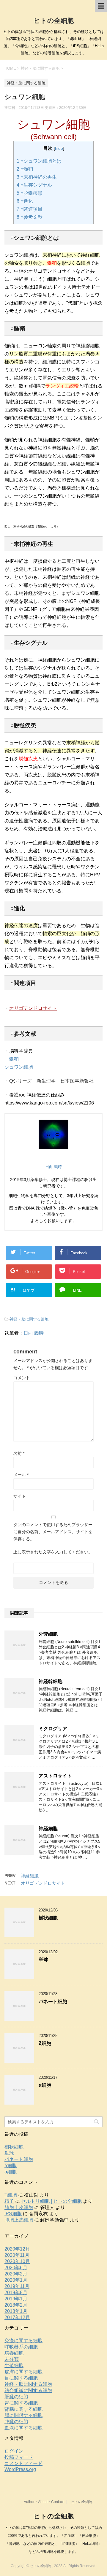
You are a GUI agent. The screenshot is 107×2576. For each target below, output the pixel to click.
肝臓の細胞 (16, 2397)
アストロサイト (55, 1776)
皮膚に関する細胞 (23, 2372)
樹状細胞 (48, 1918)
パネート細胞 (53, 2001)
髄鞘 (12, 1059)
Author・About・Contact (44, 2502)
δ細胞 (45, 2043)
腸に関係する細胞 (23, 2415)
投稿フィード (19, 2457)
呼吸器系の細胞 (21, 2347)
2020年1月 (16, 2280)
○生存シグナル (34, 185)
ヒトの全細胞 (54, 21)
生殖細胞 (14, 2366)
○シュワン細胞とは (39, 161)
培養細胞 (14, 2353)
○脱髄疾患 (30, 193)
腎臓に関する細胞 (23, 2409)
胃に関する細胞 (21, 2403)
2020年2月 (16, 2274)
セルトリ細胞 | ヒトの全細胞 (51, 2201)
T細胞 (11, 2195)
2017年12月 (17, 2317)
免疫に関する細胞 (23, 2341)
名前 (19, 1453)
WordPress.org (20, 2469)
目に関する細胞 (21, 2378)
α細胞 (45, 2085)
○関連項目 (30, 209)
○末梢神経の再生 (37, 177)
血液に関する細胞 (23, 2428)
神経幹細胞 (51, 1681)
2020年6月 (16, 2268)
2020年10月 (17, 2261)
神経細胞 (48, 1829)
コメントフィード (23, 2463)
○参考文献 (30, 217)
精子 (9, 2201)
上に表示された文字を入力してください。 (53, 1552)
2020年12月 (17, 2249)
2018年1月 (16, 2311)
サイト (20, 1496)
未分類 (12, 2359)
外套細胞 (48, 1634)
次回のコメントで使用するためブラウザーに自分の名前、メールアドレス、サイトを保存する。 (53, 1532)
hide (59, 148)
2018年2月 (16, 2305)
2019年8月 (16, 2293)
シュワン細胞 (19, 1067)
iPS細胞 (13, 2214)
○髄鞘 (25, 169)
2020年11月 (17, 2255)
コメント (22, 1378)
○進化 (25, 201)
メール (21, 1475)
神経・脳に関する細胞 (29, 1319)
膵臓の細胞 (16, 2422)
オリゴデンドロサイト (33, 1008)
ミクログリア (53, 1729)
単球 (43, 1960)
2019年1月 (16, 2299)
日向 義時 (34, 1333)
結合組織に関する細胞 (28, 2390)
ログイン (14, 2451)
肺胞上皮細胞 (19, 2207)
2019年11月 (17, 2286)
